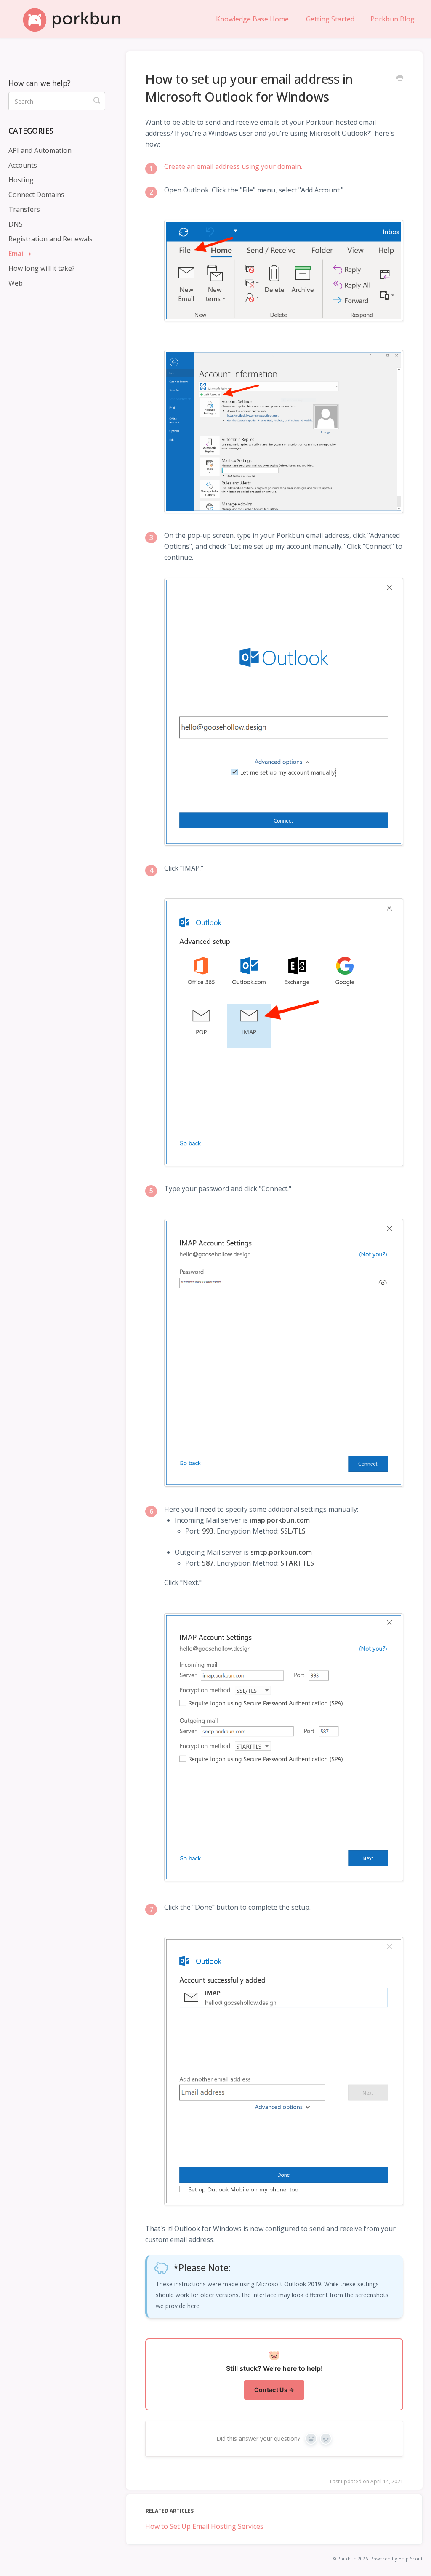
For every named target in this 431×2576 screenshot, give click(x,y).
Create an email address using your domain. (233, 166)
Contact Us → (274, 2390)
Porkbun (347, 2559)
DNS (16, 224)
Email (17, 254)
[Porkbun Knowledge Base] (76, 19)
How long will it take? (42, 268)
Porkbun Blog (392, 19)
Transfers (24, 209)
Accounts (23, 165)
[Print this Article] (400, 78)
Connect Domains (36, 195)
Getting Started (330, 19)
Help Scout (410, 2559)
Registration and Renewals (51, 239)
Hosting (21, 180)
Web (16, 283)
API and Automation (40, 150)
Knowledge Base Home (252, 19)
